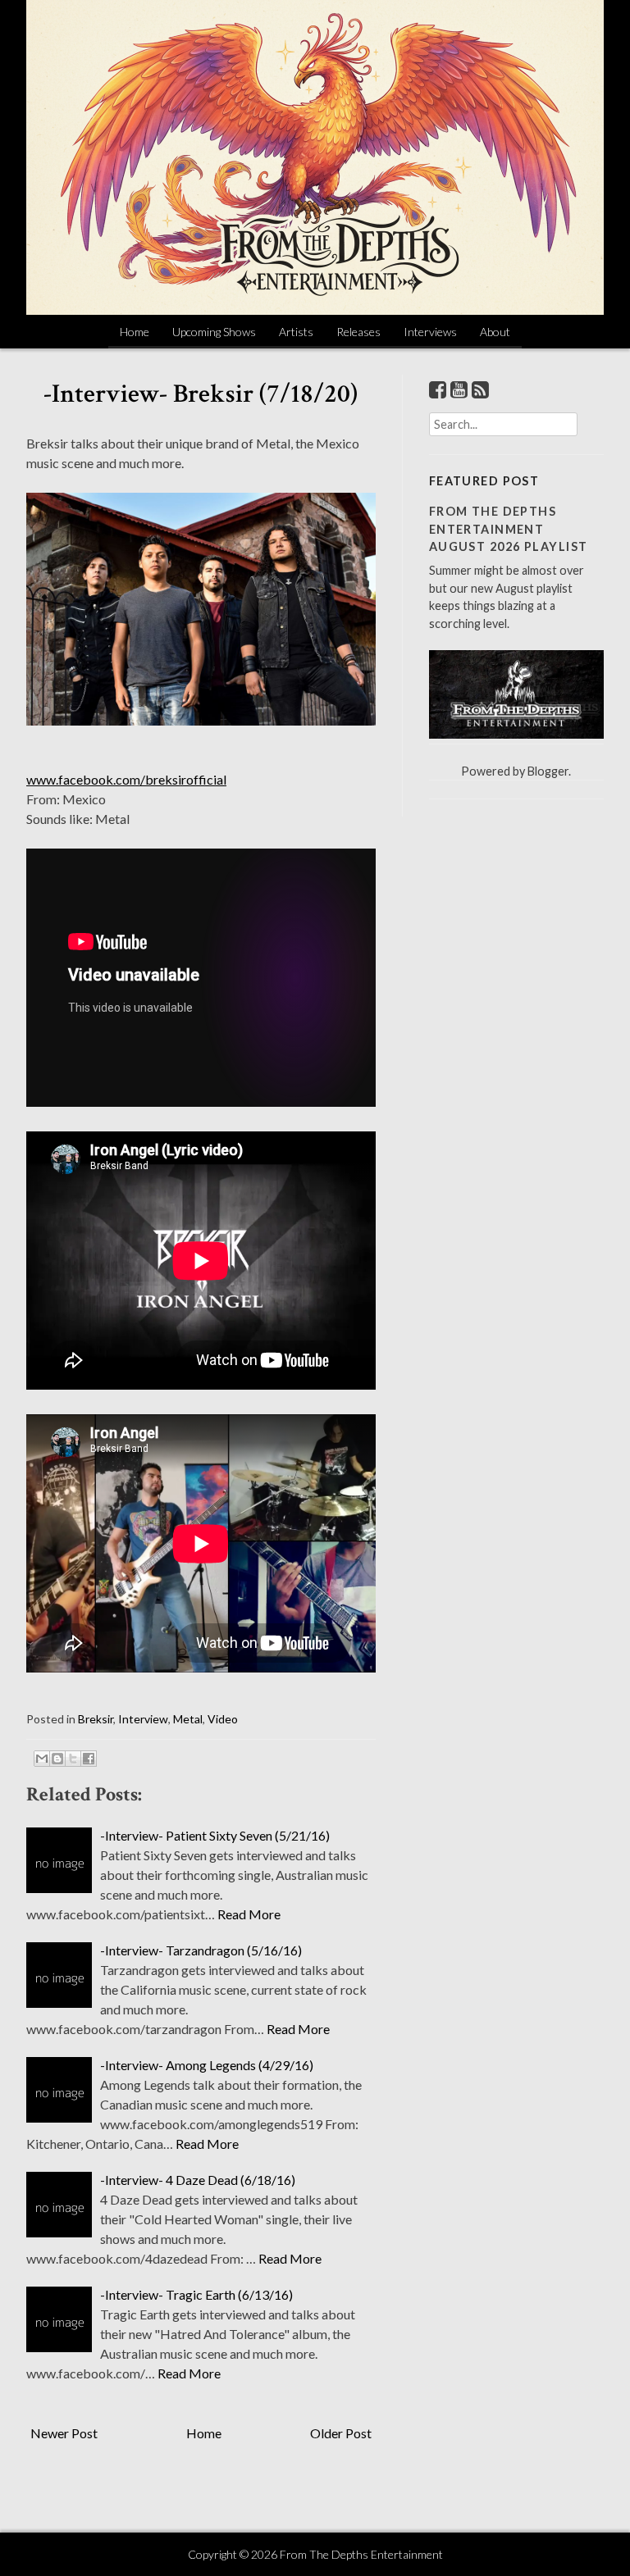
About (495, 332)
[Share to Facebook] (89, 1759)
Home (135, 332)
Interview (143, 1719)
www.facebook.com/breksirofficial (126, 779)
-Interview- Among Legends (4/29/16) (207, 2065)
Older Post (341, 2433)
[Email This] (42, 1759)
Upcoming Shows (214, 332)
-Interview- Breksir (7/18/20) (201, 394)
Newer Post (64, 2433)
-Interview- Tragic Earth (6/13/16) (196, 2294)
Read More (249, 1914)
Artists (296, 332)
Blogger (548, 771)
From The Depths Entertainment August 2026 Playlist (509, 529)
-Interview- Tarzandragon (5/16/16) (201, 1950)
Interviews (430, 332)
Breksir (96, 1719)
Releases (358, 332)
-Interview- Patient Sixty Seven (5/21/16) (215, 1835)
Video (223, 1719)
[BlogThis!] (57, 1759)
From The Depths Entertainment (361, 2554)
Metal (188, 1719)
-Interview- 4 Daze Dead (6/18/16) (198, 2180)
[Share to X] (73, 1759)
